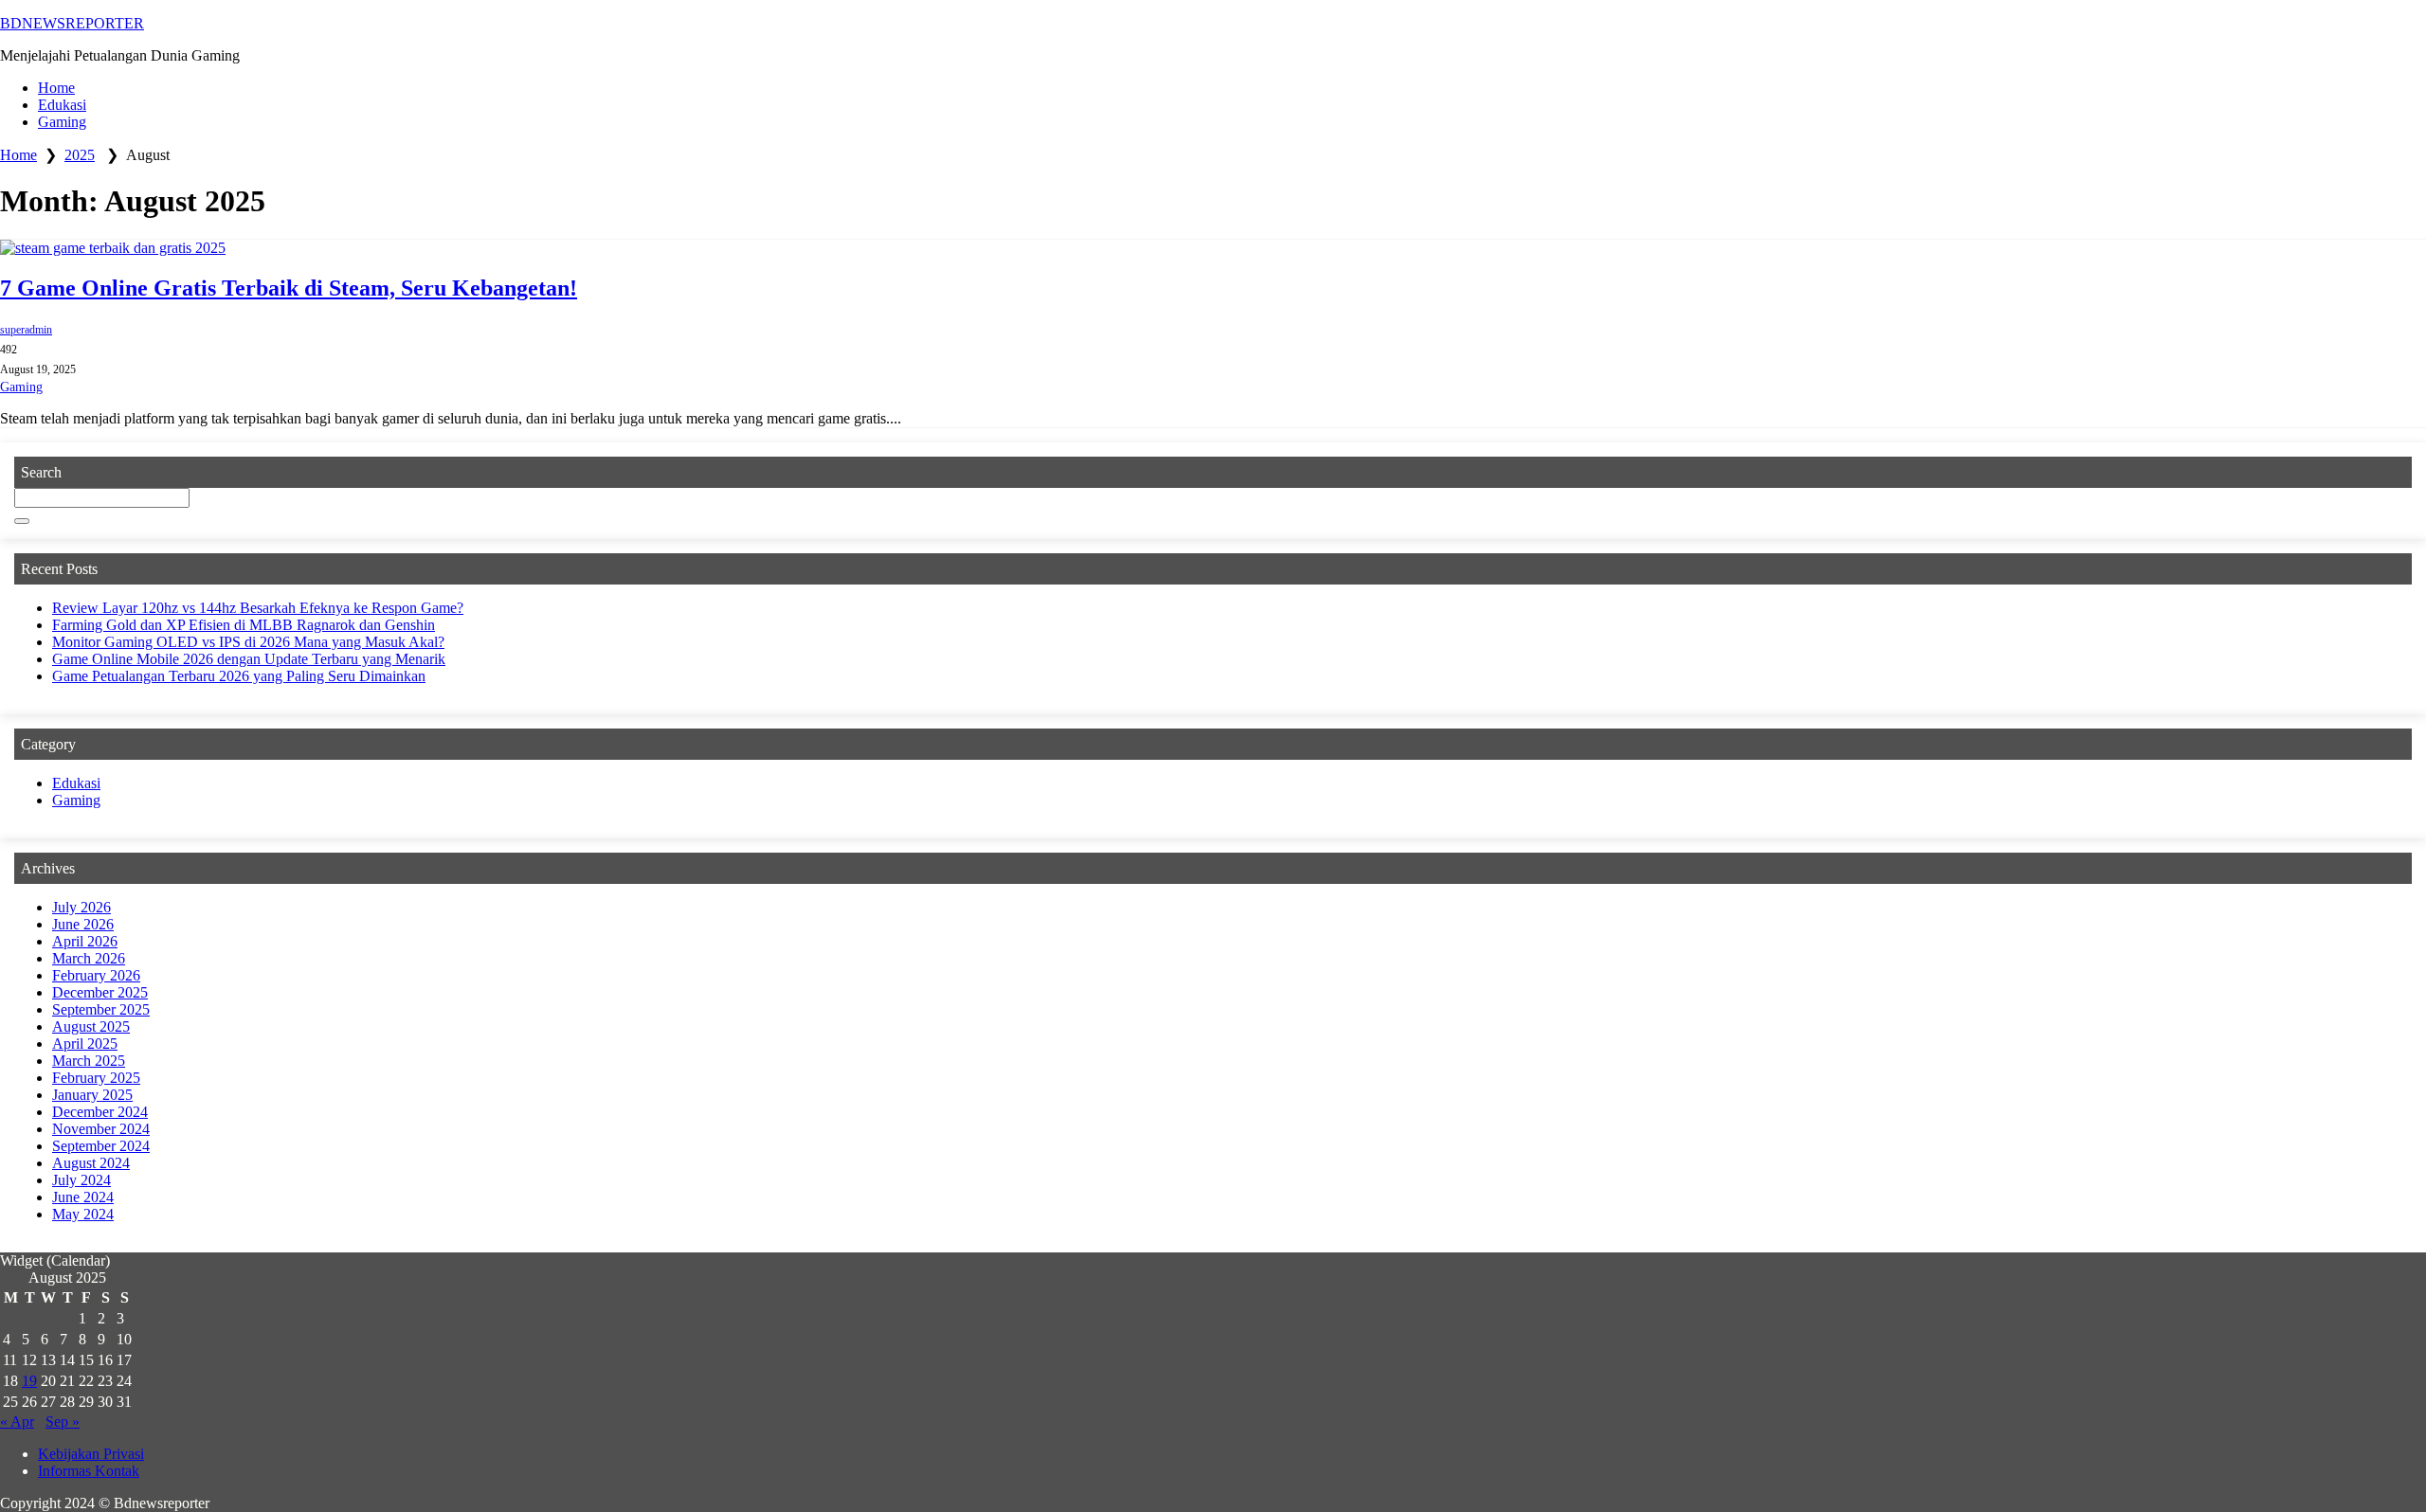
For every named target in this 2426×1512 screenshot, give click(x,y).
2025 (80, 155)
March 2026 (89, 958)
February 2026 (96, 975)
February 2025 (96, 1078)
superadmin (26, 330)
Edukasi (62, 105)
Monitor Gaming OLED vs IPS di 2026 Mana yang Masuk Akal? (248, 642)
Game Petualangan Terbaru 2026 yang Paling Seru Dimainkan (239, 676)
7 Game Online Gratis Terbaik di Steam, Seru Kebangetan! (289, 288)
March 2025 (89, 1061)
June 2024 (83, 1197)
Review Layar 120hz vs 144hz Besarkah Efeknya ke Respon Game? (258, 608)
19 (29, 1381)
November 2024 (101, 1129)
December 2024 (100, 1112)
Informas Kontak (89, 1471)
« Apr (17, 1422)
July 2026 (81, 907)
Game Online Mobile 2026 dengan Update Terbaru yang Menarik (249, 659)
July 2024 (81, 1180)
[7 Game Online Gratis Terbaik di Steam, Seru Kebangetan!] (1213, 248)
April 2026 (85, 941)
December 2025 (100, 992)
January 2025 (92, 1095)
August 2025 (91, 1026)
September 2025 (101, 1009)
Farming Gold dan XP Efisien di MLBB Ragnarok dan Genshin (244, 625)
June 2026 (83, 924)
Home (56, 88)
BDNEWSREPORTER (72, 23)
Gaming (62, 122)
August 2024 (91, 1163)
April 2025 (85, 1044)
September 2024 (101, 1146)
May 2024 (83, 1214)
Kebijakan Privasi (91, 1454)
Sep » (63, 1422)
